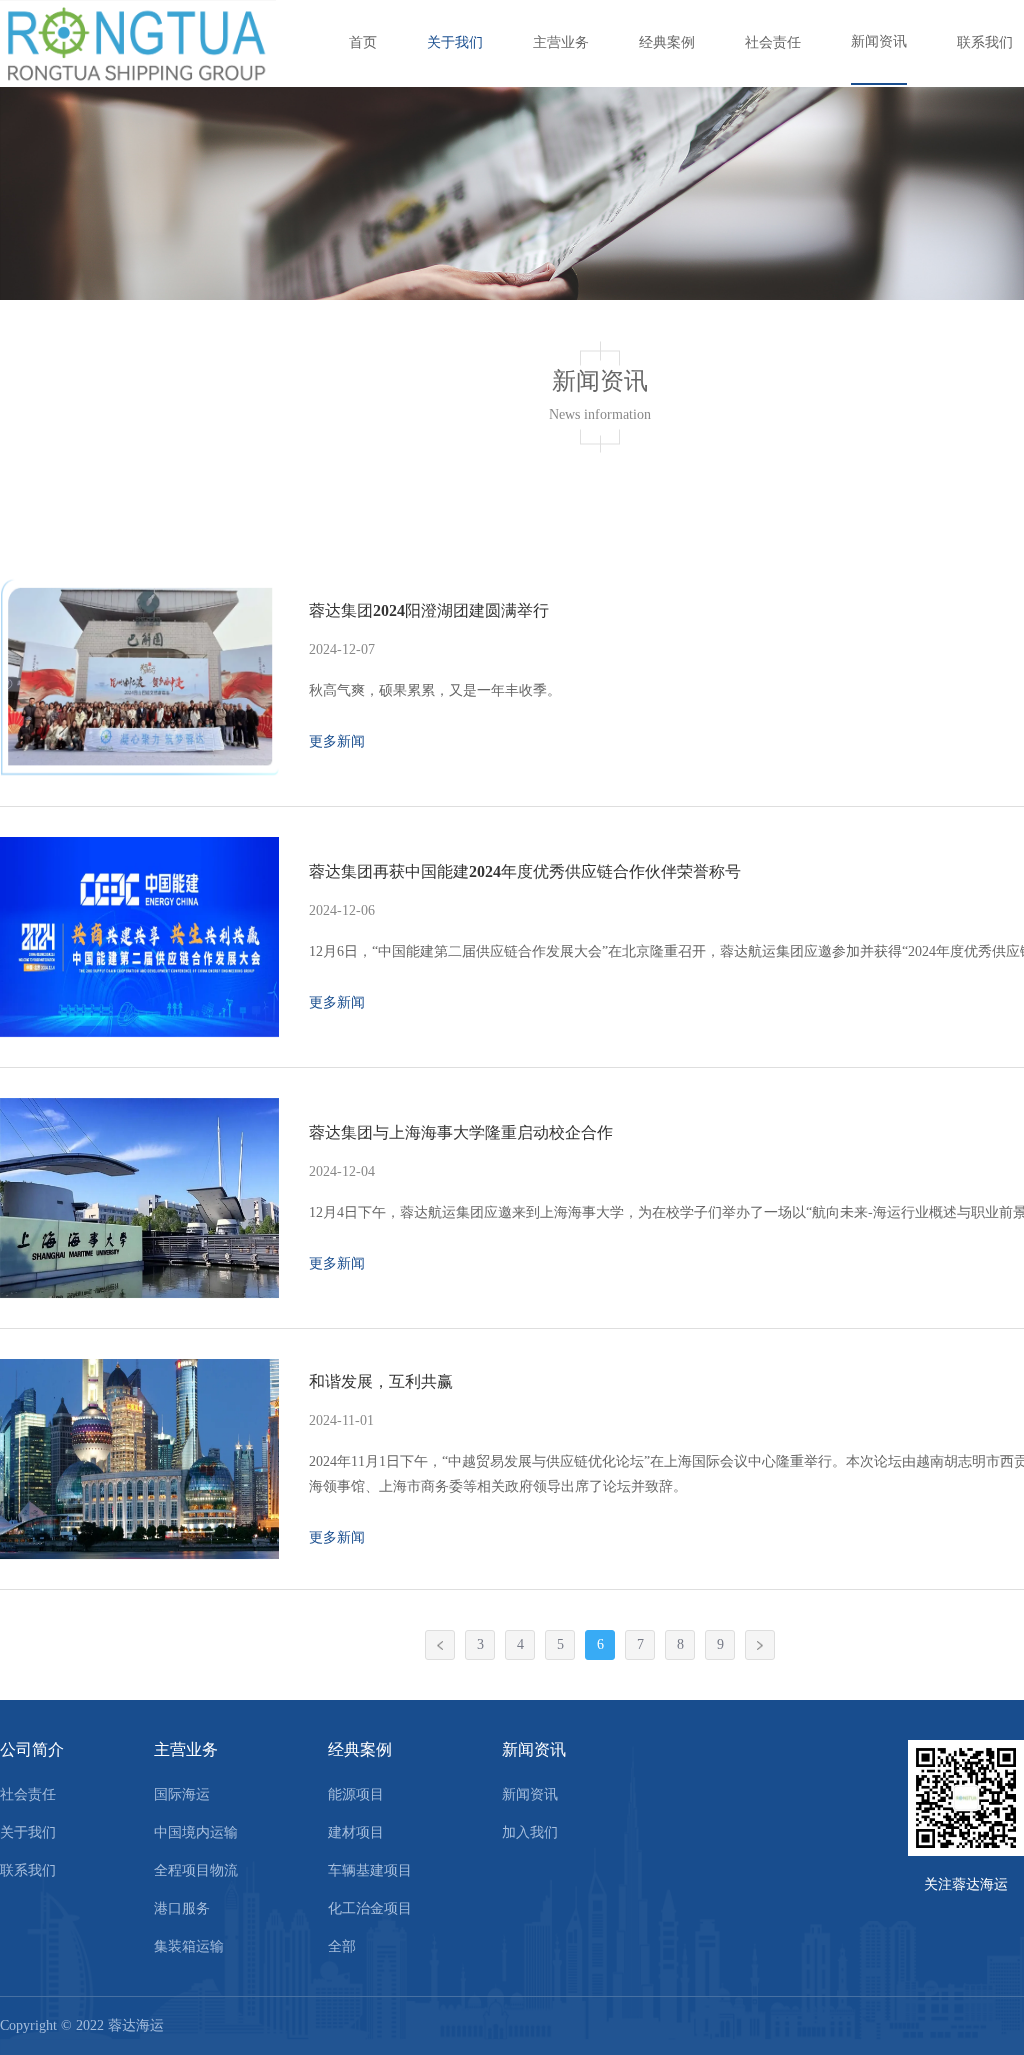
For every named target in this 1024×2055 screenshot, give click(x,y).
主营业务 (561, 42)
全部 (342, 1946)
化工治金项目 (370, 1908)
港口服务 (182, 1908)
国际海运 (182, 1794)
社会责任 (773, 42)
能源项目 (356, 1794)
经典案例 (667, 42)
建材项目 (356, 1832)
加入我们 (530, 1832)
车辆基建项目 (370, 1870)
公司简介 (32, 1749)
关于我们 (455, 42)
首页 (363, 42)
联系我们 (985, 42)
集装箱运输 (189, 1946)
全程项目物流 (196, 1870)
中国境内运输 (196, 1832)
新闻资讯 (879, 41)
